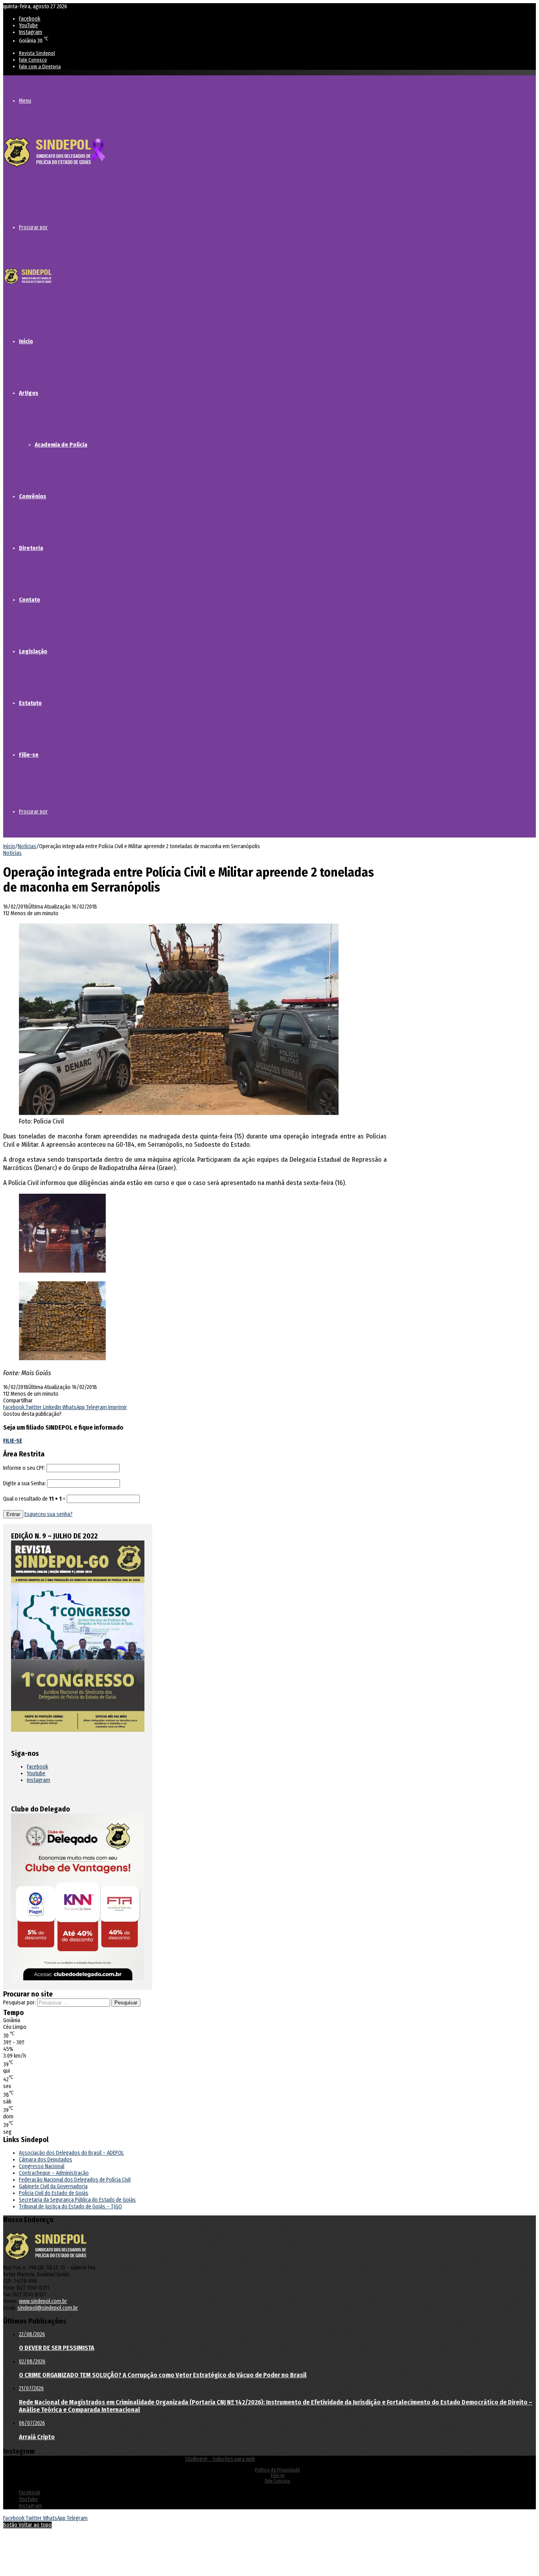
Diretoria (31, 548)
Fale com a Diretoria (40, 66)
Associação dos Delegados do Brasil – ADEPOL (71, 2153)
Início (26, 341)
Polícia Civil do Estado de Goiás (54, 2193)
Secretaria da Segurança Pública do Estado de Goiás (77, 2200)
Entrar (13, 1514)
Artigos (29, 393)
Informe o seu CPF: (24, 1468)
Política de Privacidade (277, 2470)
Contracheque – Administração (54, 2173)
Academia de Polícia (61, 445)
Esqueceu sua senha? (49, 1514)
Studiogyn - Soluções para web (220, 2459)
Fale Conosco (33, 60)
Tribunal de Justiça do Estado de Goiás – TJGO (70, 2207)
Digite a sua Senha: (24, 1483)
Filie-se (29, 755)
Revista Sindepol (37, 53)
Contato (30, 600)
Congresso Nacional (42, 2166)
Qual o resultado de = (35, 1499)
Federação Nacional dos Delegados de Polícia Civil (75, 2180)
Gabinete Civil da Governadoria (53, 2186)
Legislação (33, 651)
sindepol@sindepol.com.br (48, 2308)
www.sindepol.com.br (43, 2301)
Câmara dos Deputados (46, 2160)
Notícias (27, 846)
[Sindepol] (54, 168)
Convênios (33, 496)
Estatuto (30, 703)
